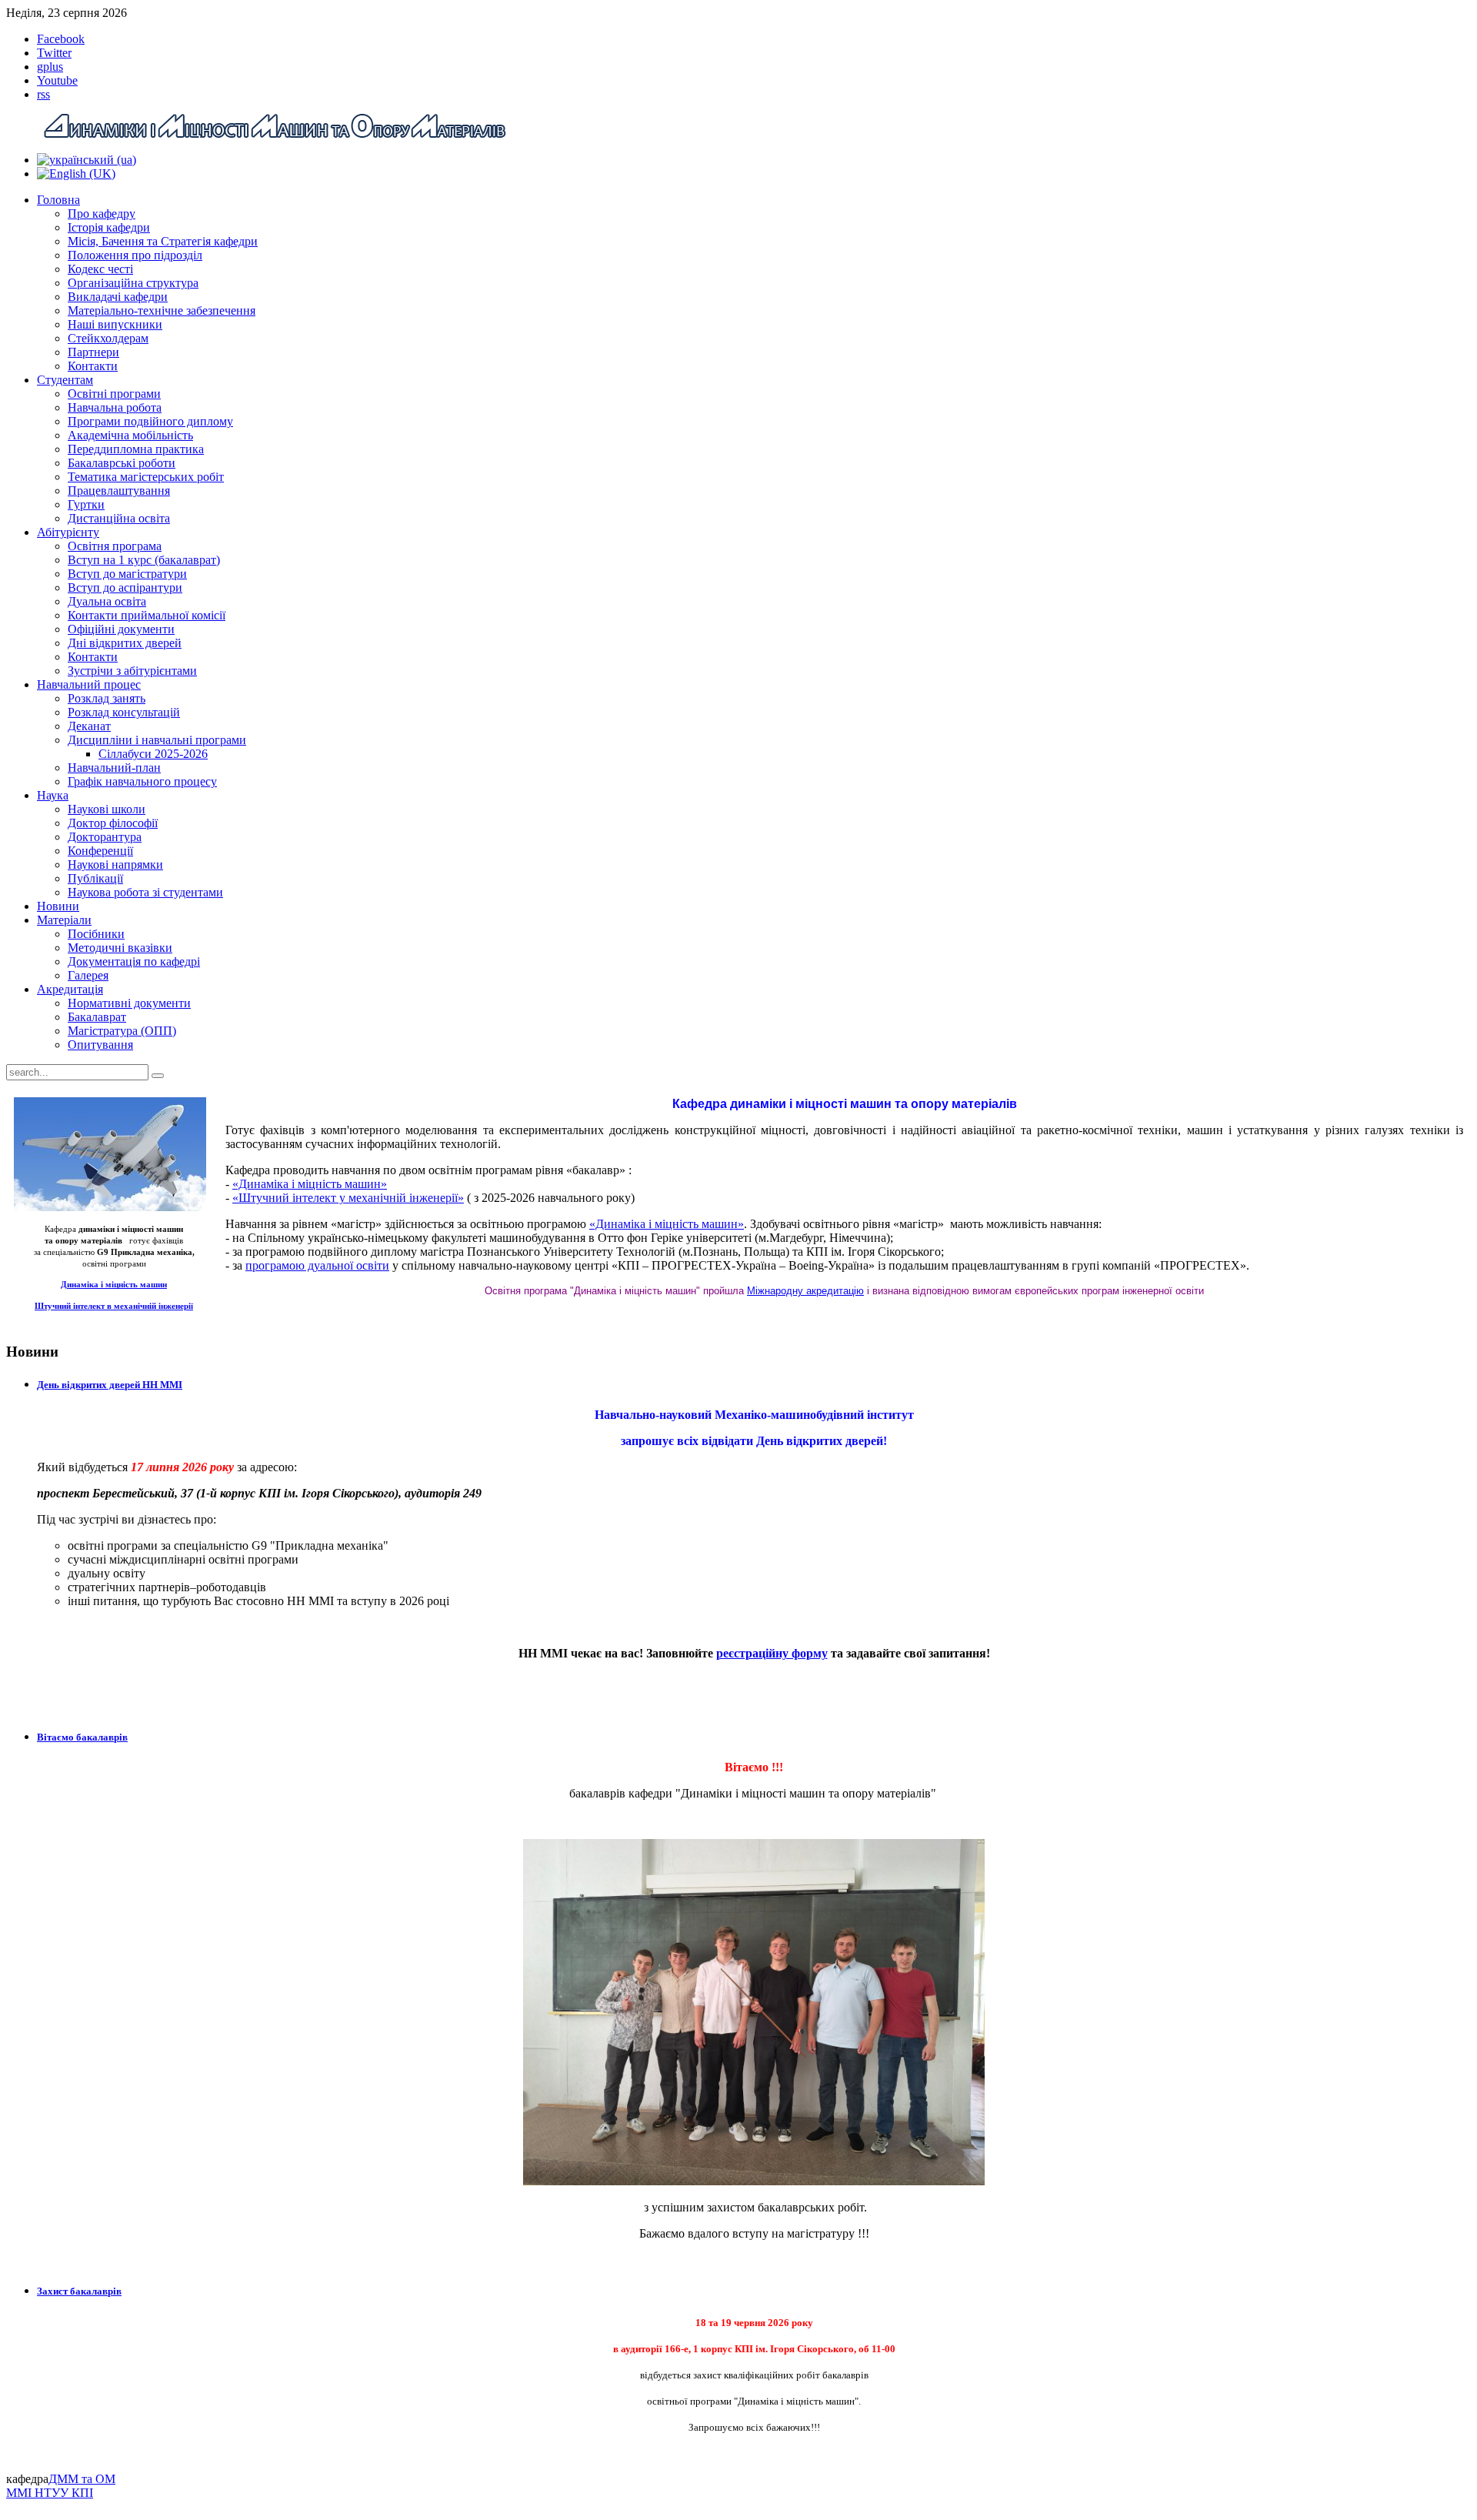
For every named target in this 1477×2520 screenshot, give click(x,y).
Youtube (57, 80)
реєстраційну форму (772, 1653)
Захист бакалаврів (79, 2291)
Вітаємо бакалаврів (82, 1737)
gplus (50, 67)
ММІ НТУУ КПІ (50, 2493)
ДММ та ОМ (82, 2479)
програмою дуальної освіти (317, 1265)
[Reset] (158, 1076)
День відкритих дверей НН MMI (110, 1385)
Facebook (61, 39)
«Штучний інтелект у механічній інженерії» (348, 1198)
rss (43, 94)
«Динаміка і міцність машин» (310, 1184)
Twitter (54, 53)
